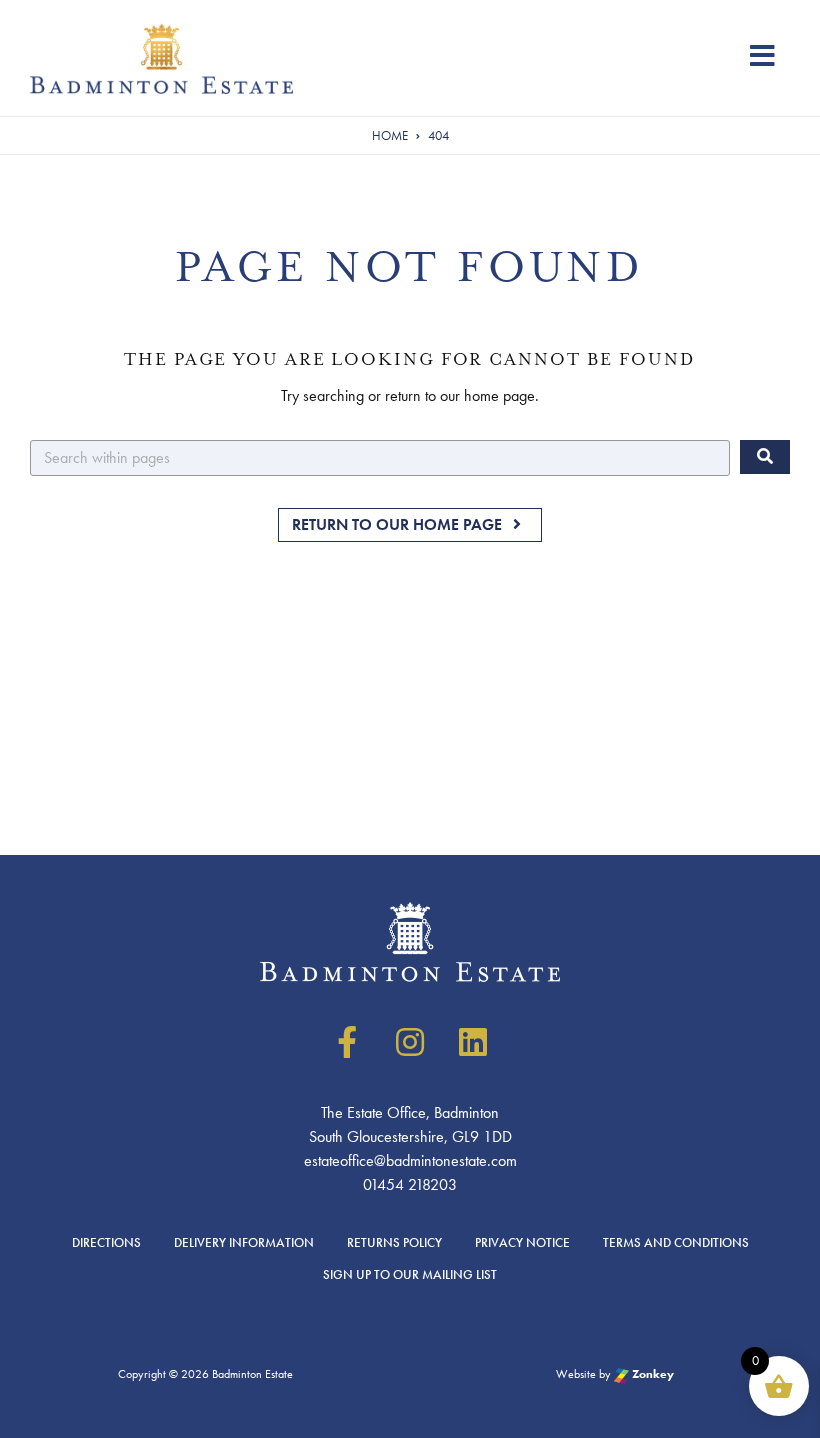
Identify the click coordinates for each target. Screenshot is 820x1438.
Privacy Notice (522, 1242)
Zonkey (651, 1374)
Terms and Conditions (676, 1242)
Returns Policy (394, 1242)
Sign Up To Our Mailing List (410, 1274)
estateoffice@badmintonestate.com (410, 1160)
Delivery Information (244, 1242)
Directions (106, 1242)
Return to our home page (399, 524)
